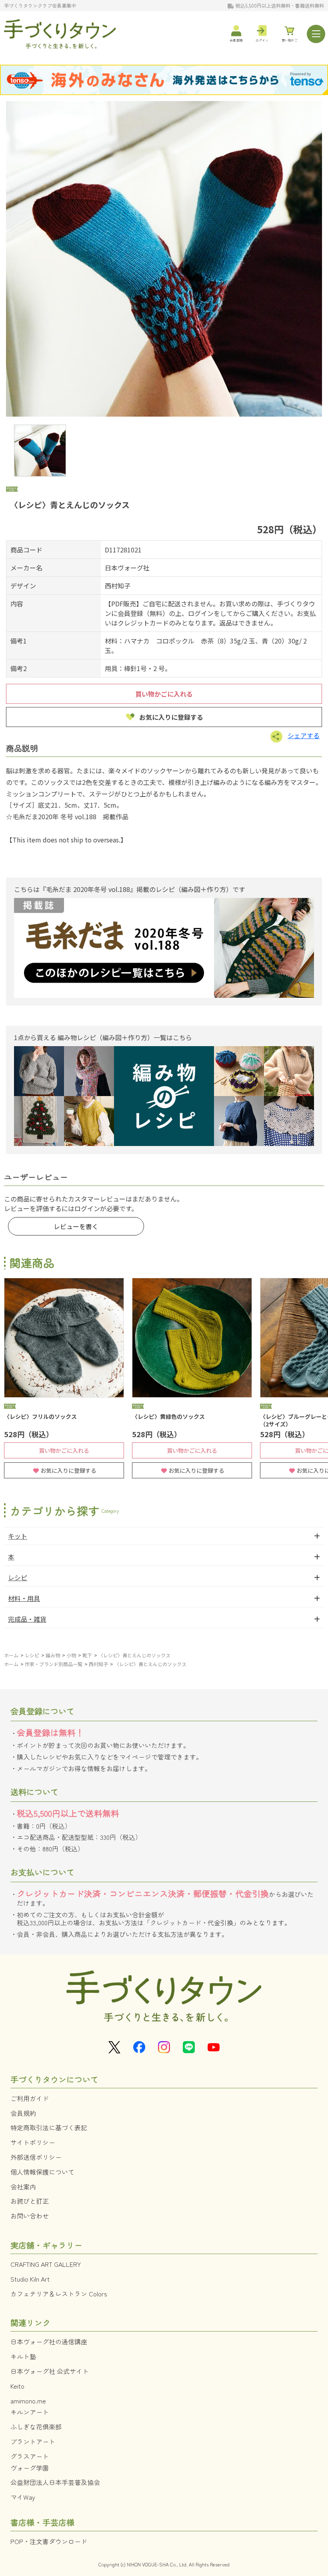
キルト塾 (23, 2356)
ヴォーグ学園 (30, 2468)
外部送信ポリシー (36, 2157)
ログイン (87, 1208)
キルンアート (30, 2412)
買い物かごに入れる (164, 694)
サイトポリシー (33, 2142)
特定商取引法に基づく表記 (49, 2127)
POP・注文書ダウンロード (49, 2541)
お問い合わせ (30, 2216)
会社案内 (23, 2187)
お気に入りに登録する (171, 717)
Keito (17, 2386)
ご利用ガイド (30, 2098)
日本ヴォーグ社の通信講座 (49, 2342)
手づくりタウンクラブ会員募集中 (40, 5)
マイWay (23, 2497)
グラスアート (30, 2456)
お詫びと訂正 (30, 2201)
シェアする (304, 735)
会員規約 (23, 2113)
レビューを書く (76, 1226)
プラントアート (33, 2441)
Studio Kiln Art (30, 2279)
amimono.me (28, 2401)
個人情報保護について (42, 2172)
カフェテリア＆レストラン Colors (59, 2294)
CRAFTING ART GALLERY (46, 2264)
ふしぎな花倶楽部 (36, 2427)
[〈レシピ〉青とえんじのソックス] (164, 259)
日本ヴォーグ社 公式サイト (50, 2371)
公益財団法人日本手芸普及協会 (55, 2482)
